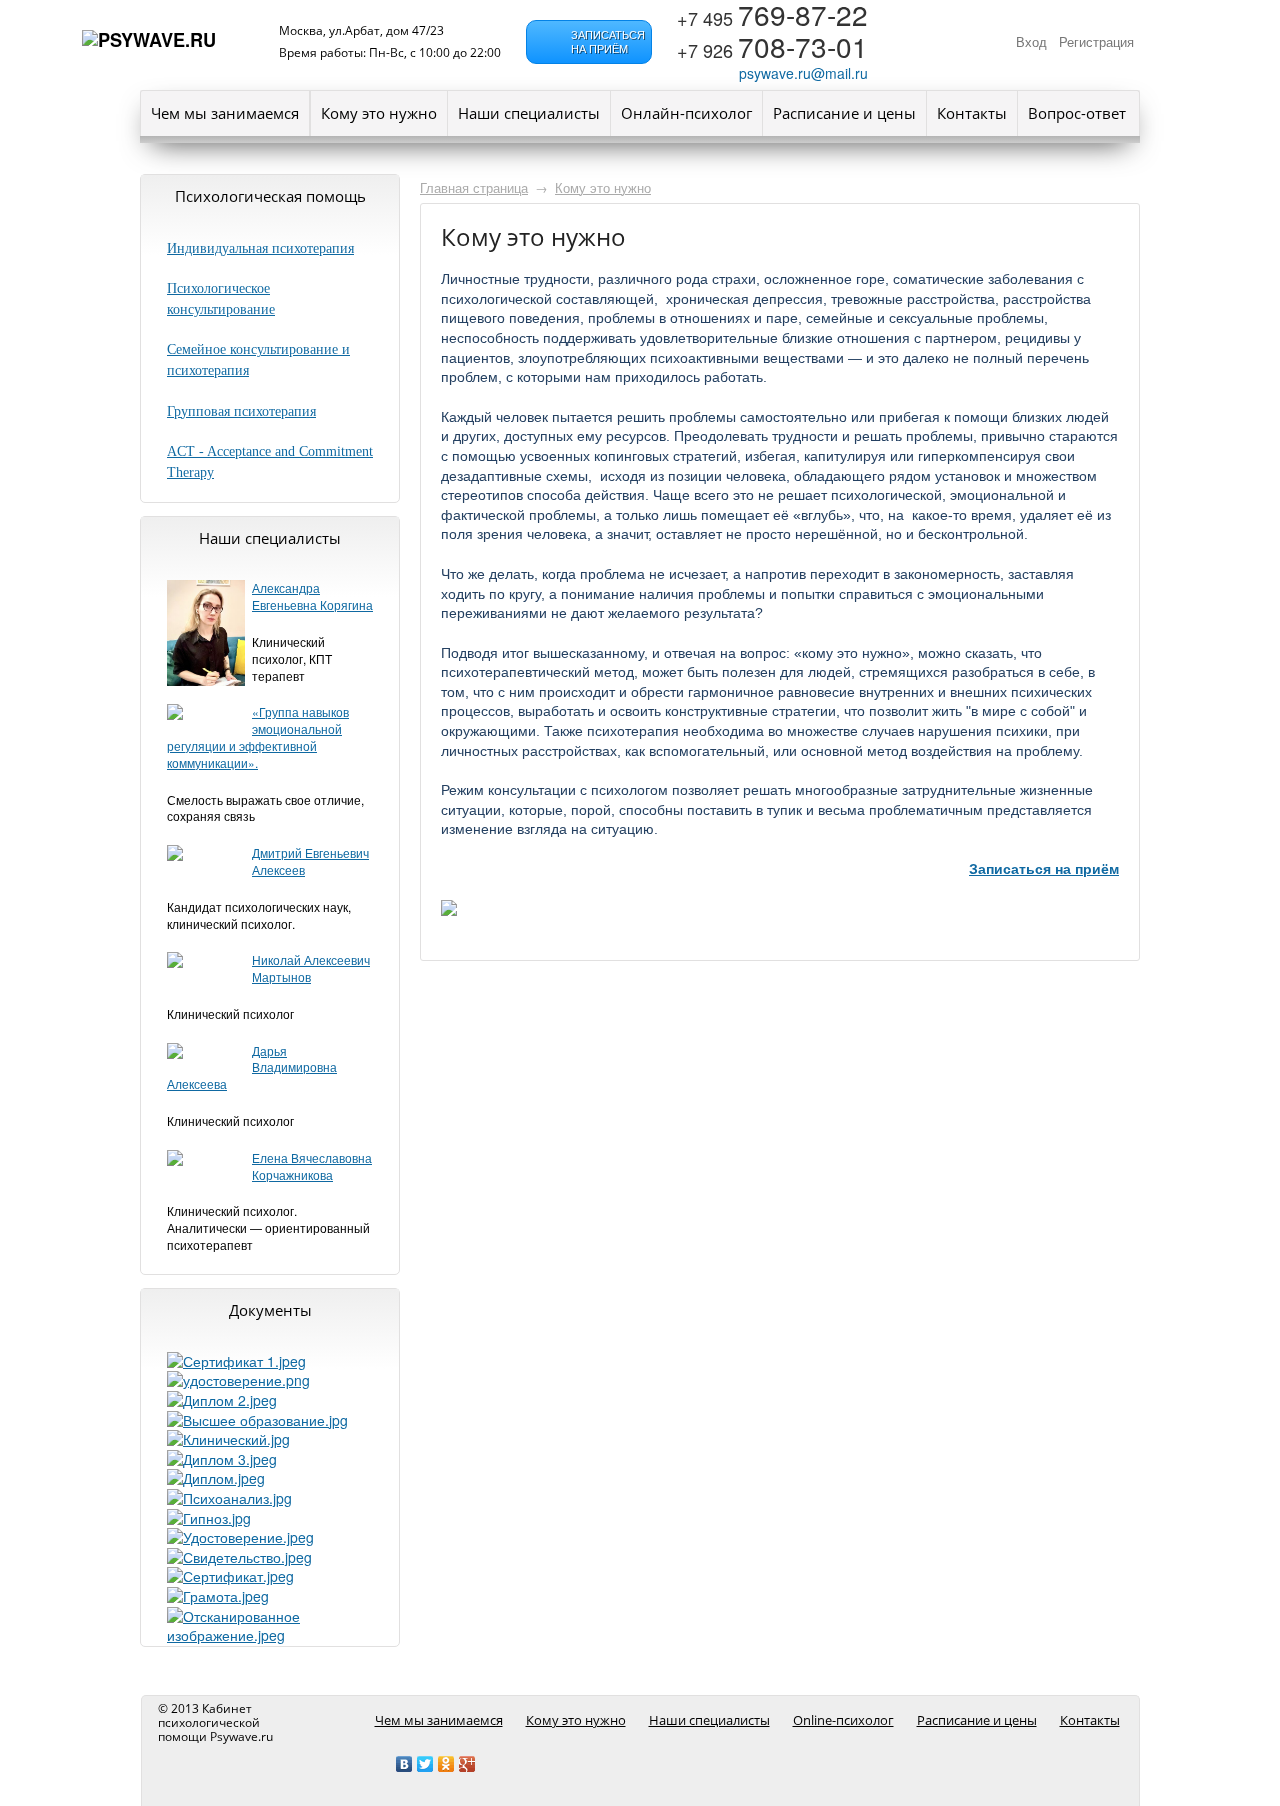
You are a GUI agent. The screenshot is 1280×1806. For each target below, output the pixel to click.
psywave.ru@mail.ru (803, 73)
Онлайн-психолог (686, 113)
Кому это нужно (379, 113)
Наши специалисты (529, 113)
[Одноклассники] (446, 1764)
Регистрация (1096, 42)
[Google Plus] (467, 1764)
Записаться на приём (1044, 869)
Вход (1031, 42)
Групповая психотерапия (241, 411)
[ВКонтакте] (404, 1764)
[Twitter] (425, 1764)
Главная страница (474, 188)
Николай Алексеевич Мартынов (311, 968)
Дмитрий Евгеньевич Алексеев (310, 861)
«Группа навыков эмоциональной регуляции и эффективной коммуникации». (258, 736)
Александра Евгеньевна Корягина (312, 596)
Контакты (972, 113)
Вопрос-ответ (1077, 113)
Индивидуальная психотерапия (260, 248)
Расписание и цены (844, 113)
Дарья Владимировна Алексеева (252, 1067)
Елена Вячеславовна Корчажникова (312, 1166)
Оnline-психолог (843, 1720)
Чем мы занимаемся (225, 113)
